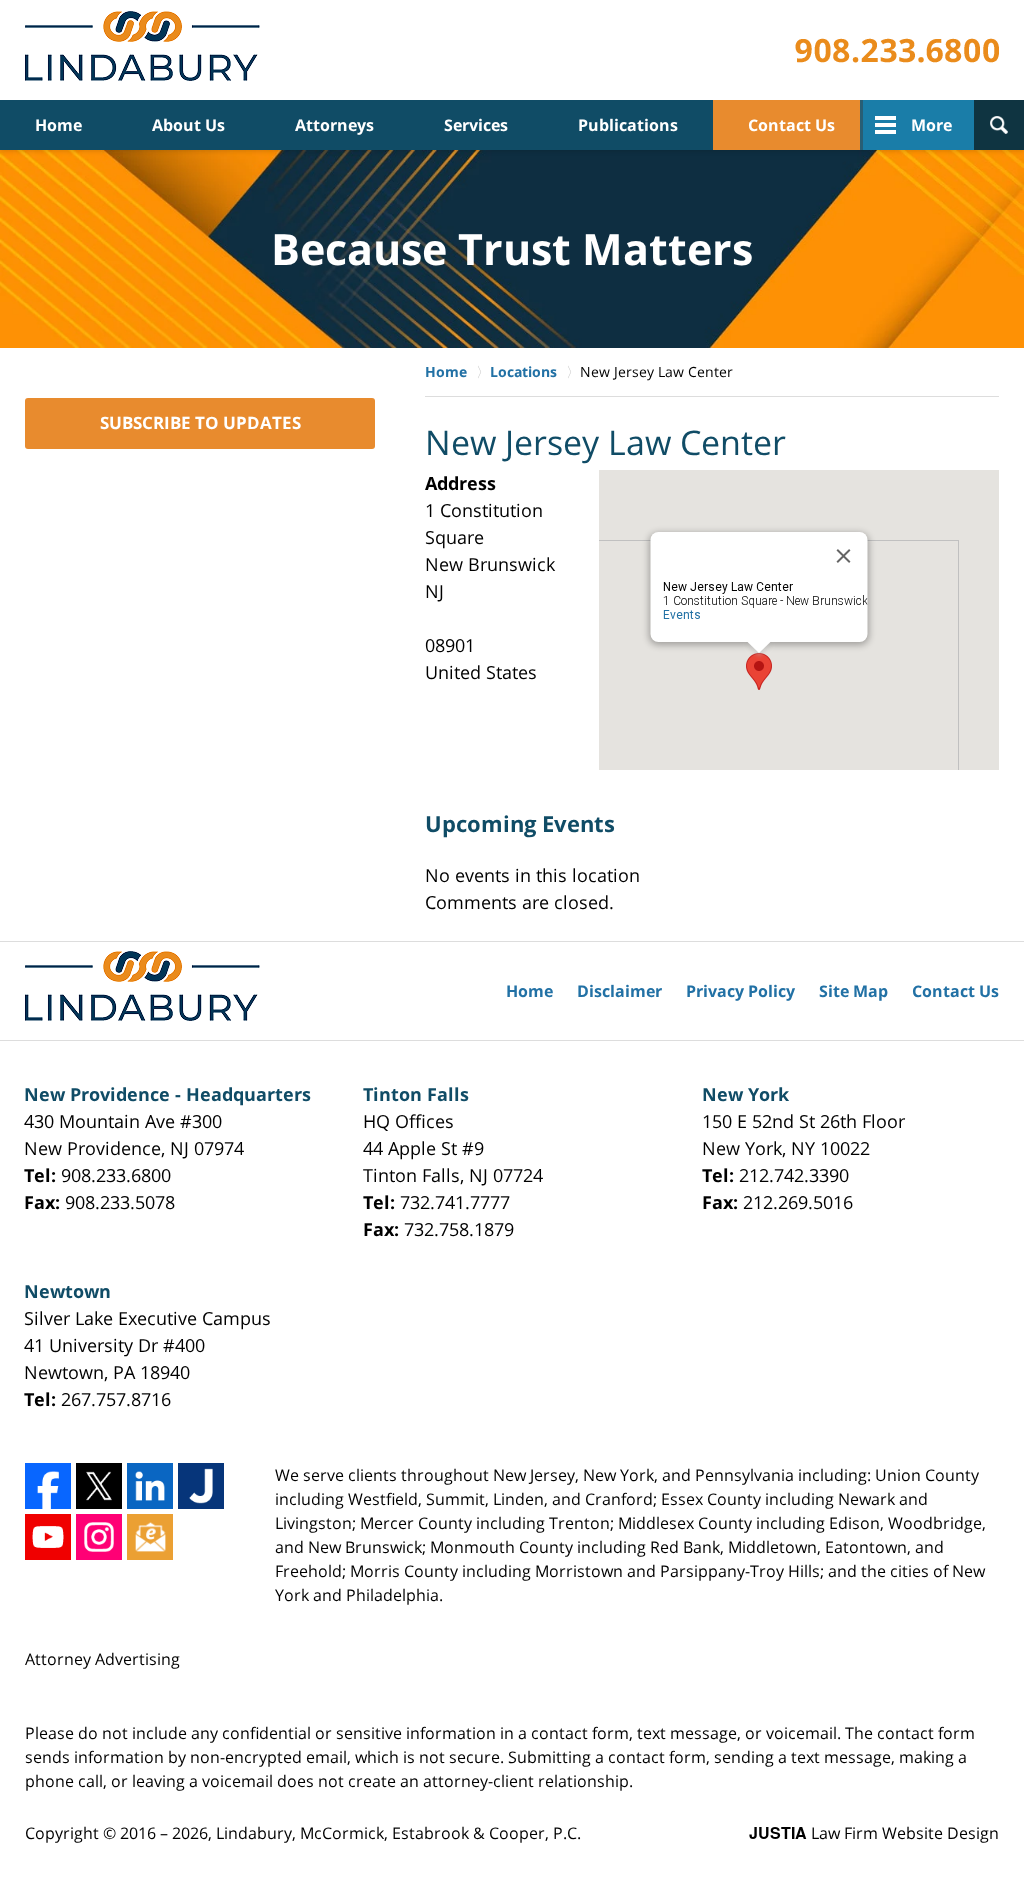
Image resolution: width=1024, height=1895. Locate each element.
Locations (523, 371)
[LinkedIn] (150, 1486)
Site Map (853, 991)
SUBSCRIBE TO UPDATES (200, 422)
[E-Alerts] (150, 1537)
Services (476, 125)
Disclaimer (619, 991)
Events (682, 615)
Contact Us (791, 125)
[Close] (844, 556)
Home (58, 125)
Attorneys (334, 125)
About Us (188, 125)
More (931, 125)
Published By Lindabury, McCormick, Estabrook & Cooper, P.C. (897, 50)
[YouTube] (48, 1537)
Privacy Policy (740, 991)
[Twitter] (99, 1486)
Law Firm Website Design (874, 1833)
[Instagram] (99, 1537)
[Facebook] (48, 1486)
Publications (628, 125)
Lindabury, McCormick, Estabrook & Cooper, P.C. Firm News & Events (146, 50)
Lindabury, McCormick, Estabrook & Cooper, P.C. (398, 1833)
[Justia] (201, 1486)
